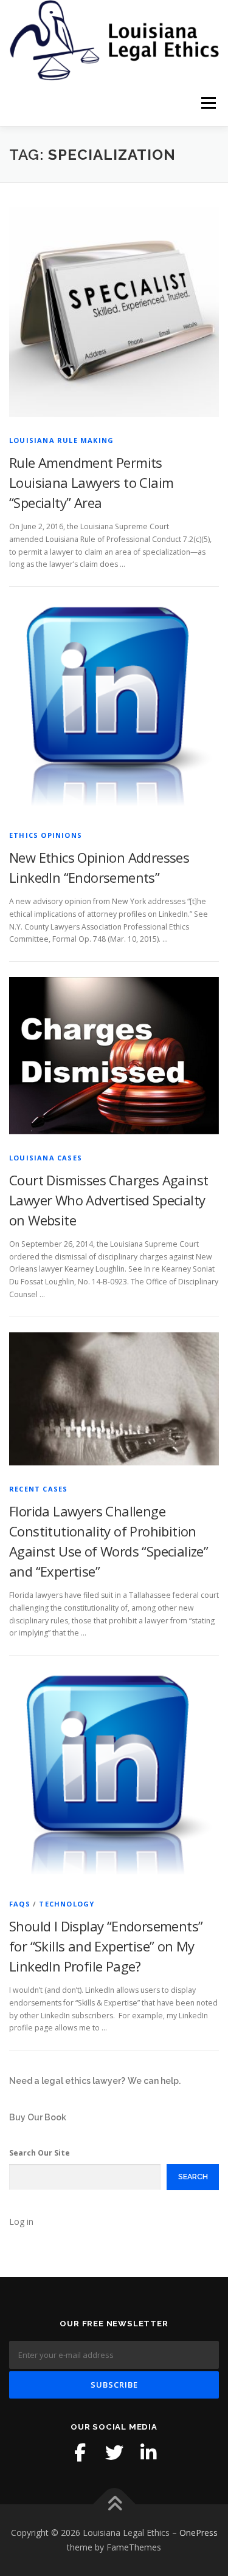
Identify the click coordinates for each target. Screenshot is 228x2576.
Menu (208, 104)
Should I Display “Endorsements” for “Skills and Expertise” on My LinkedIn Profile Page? (106, 1946)
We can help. (154, 2081)
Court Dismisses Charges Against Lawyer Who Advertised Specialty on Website (109, 1200)
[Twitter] (114, 2453)
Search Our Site (40, 2153)
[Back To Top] (114, 2505)
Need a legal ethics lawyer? (67, 2081)
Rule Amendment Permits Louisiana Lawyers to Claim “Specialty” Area (91, 482)
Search (193, 2177)
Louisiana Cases (46, 1158)
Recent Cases (38, 1489)
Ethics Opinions (46, 835)
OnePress (199, 2533)
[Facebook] (80, 2453)
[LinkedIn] (148, 2453)
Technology (67, 1904)
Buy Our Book (38, 2117)
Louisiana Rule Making (61, 440)
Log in (21, 2221)
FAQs (20, 1904)
